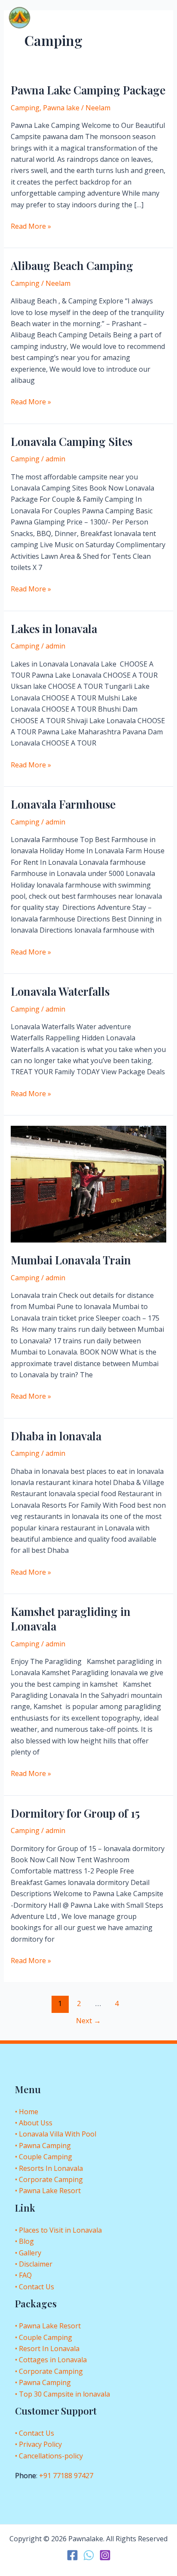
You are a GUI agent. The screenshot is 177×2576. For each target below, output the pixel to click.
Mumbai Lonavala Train (71, 1260)
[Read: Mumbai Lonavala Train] (89, 1183)
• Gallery (28, 2253)
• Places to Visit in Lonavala (58, 2230)
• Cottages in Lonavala (51, 2360)
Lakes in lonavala (54, 629)
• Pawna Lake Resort (48, 2191)
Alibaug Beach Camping (72, 265)
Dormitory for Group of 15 (75, 1813)
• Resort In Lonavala (47, 2349)
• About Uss (34, 2123)
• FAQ (23, 2275)
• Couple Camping (44, 2157)
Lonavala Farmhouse (63, 804)
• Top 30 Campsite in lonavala (63, 2394)
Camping (25, 108)
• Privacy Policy (38, 2444)
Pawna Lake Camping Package (88, 90)
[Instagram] (105, 2555)
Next (88, 2020)
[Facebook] (72, 2555)
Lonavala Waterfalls (60, 991)
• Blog (24, 2241)
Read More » (31, 226)
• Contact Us (35, 2287)
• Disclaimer (34, 2264)
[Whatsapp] (89, 2555)
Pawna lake (61, 108)
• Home (27, 2112)
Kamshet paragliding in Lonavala (71, 1619)
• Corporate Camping (49, 2179)
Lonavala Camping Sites (72, 441)
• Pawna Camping (43, 2146)
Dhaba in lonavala (56, 1436)
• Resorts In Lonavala (49, 2168)
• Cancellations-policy (49, 2456)
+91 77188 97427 (66, 2476)
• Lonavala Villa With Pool (56, 2134)
